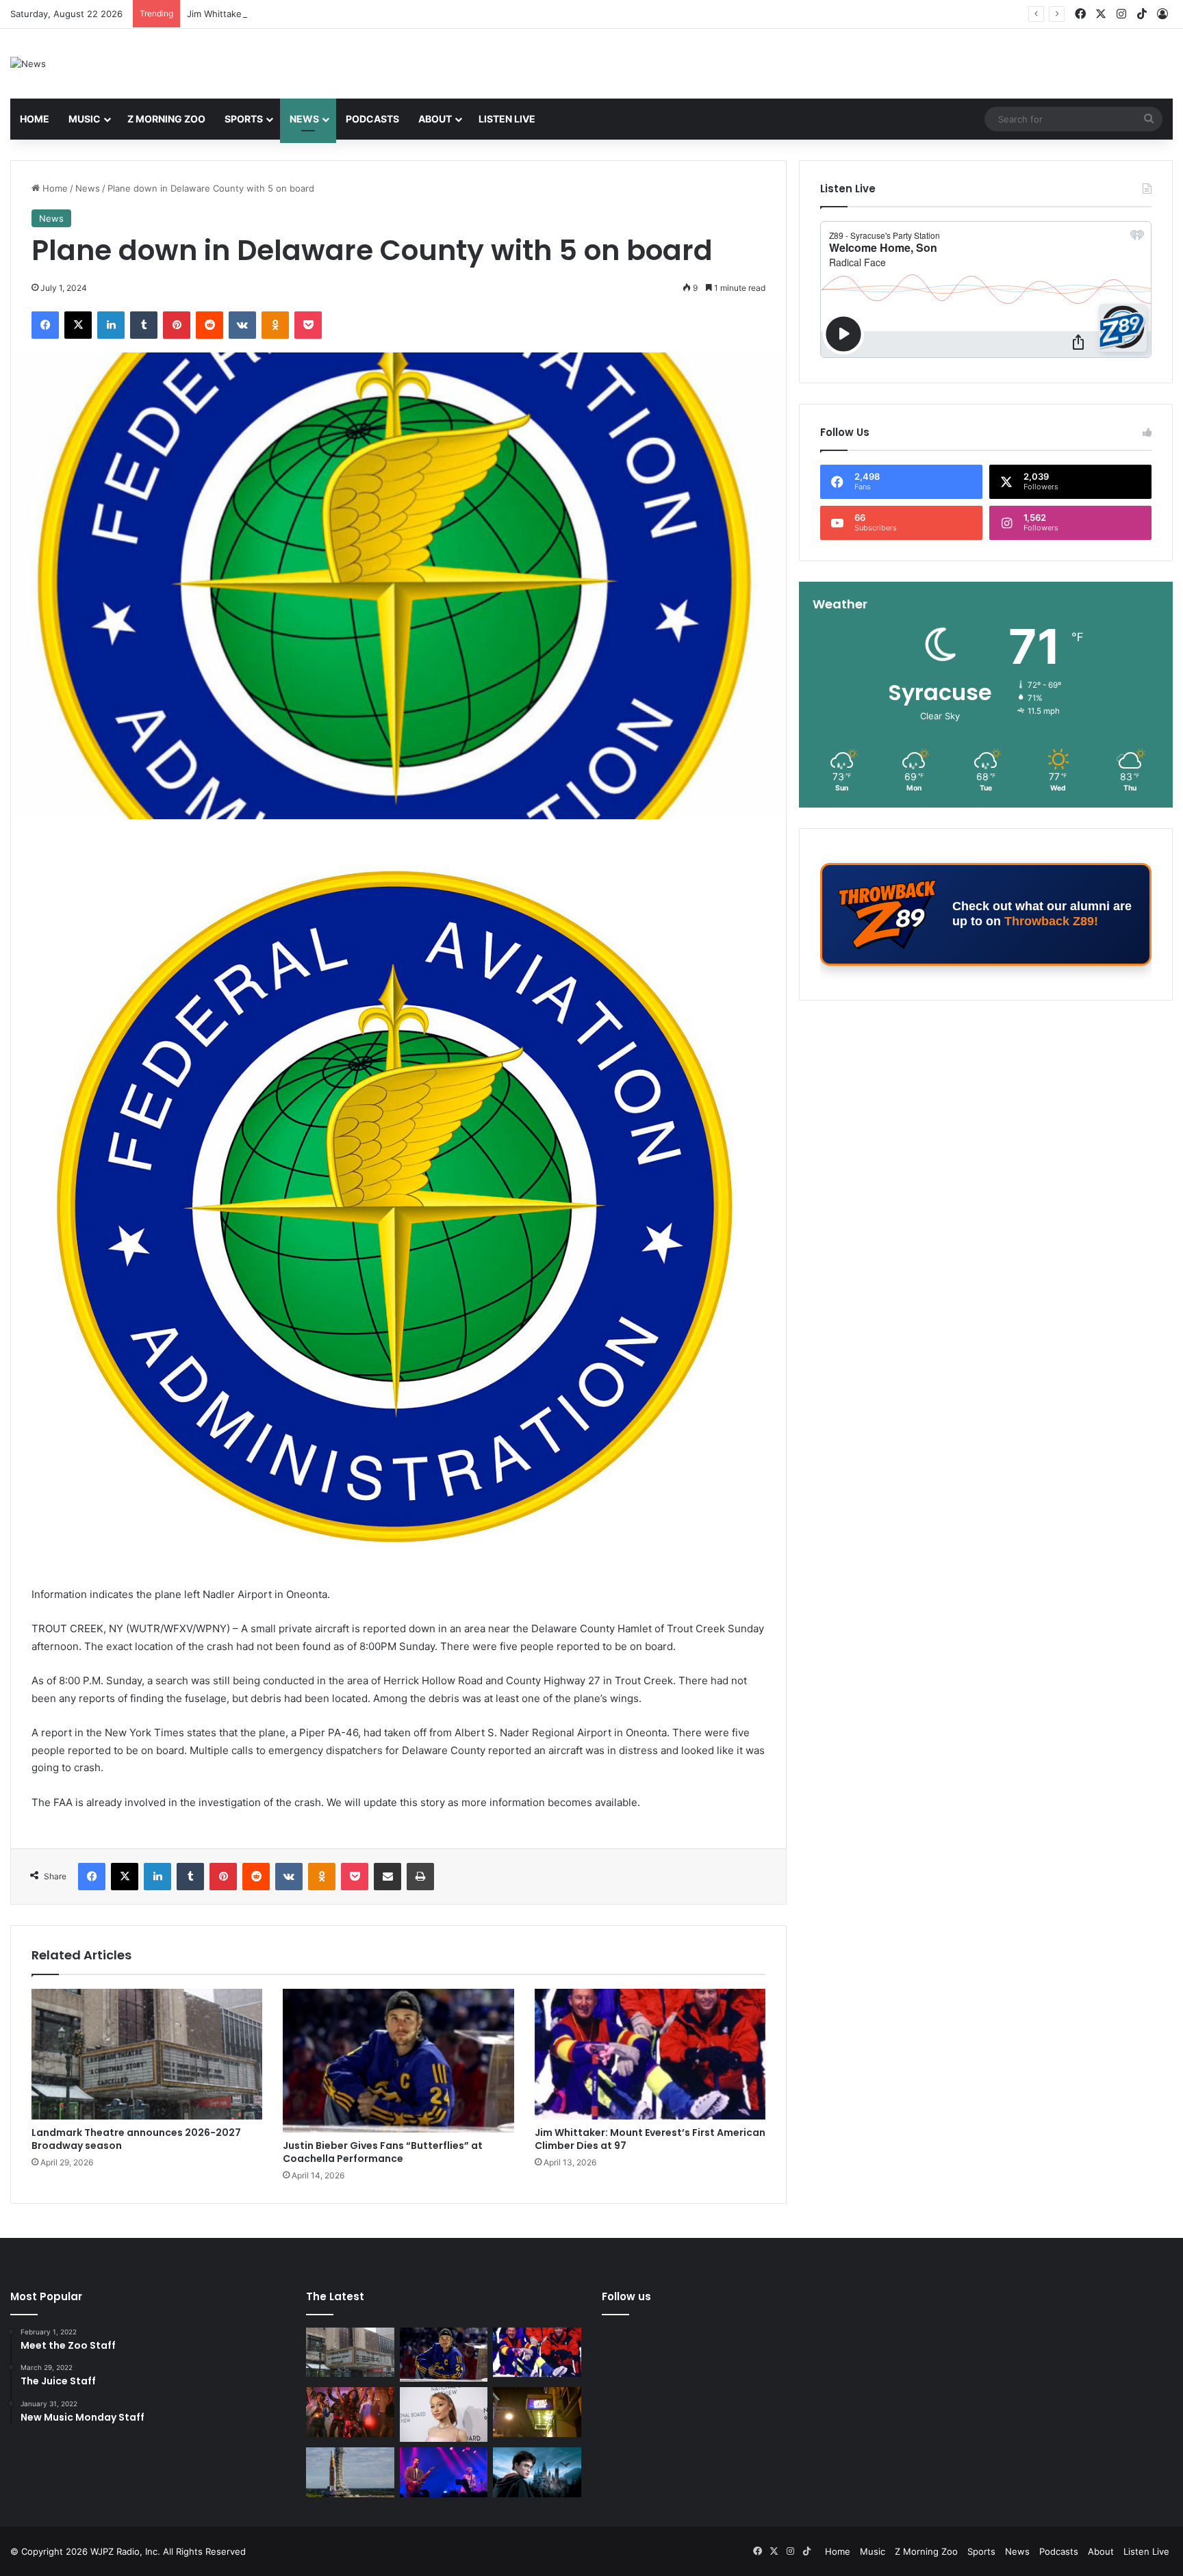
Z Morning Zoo (166, 119)
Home (35, 119)
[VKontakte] (242, 325)
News (304, 119)
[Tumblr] (144, 325)
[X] (78, 325)
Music (85, 119)
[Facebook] (45, 325)
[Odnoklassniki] (275, 325)
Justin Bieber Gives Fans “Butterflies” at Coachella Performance (383, 2152)
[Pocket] (308, 325)
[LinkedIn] (111, 325)
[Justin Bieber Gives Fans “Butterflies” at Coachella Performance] (398, 2060)
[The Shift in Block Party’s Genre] (444, 2472)
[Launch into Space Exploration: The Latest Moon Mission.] (350, 2472)
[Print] (420, 1877)
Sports (244, 119)
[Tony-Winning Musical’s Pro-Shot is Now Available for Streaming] (537, 2412)
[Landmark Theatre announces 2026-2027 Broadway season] (147, 2054)
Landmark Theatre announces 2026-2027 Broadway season (136, 2139)
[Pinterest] (177, 325)
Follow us (626, 2296)
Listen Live (507, 119)
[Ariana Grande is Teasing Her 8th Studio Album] (444, 2414)
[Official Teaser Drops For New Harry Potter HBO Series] (537, 2472)
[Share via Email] (387, 1877)
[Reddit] (209, 325)
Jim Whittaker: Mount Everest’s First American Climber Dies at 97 (326, 14)
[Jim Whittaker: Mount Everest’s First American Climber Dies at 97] (650, 2054)
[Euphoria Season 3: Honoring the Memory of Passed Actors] (350, 2412)
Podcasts (372, 119)
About (435, 119)
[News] (28, 64)
